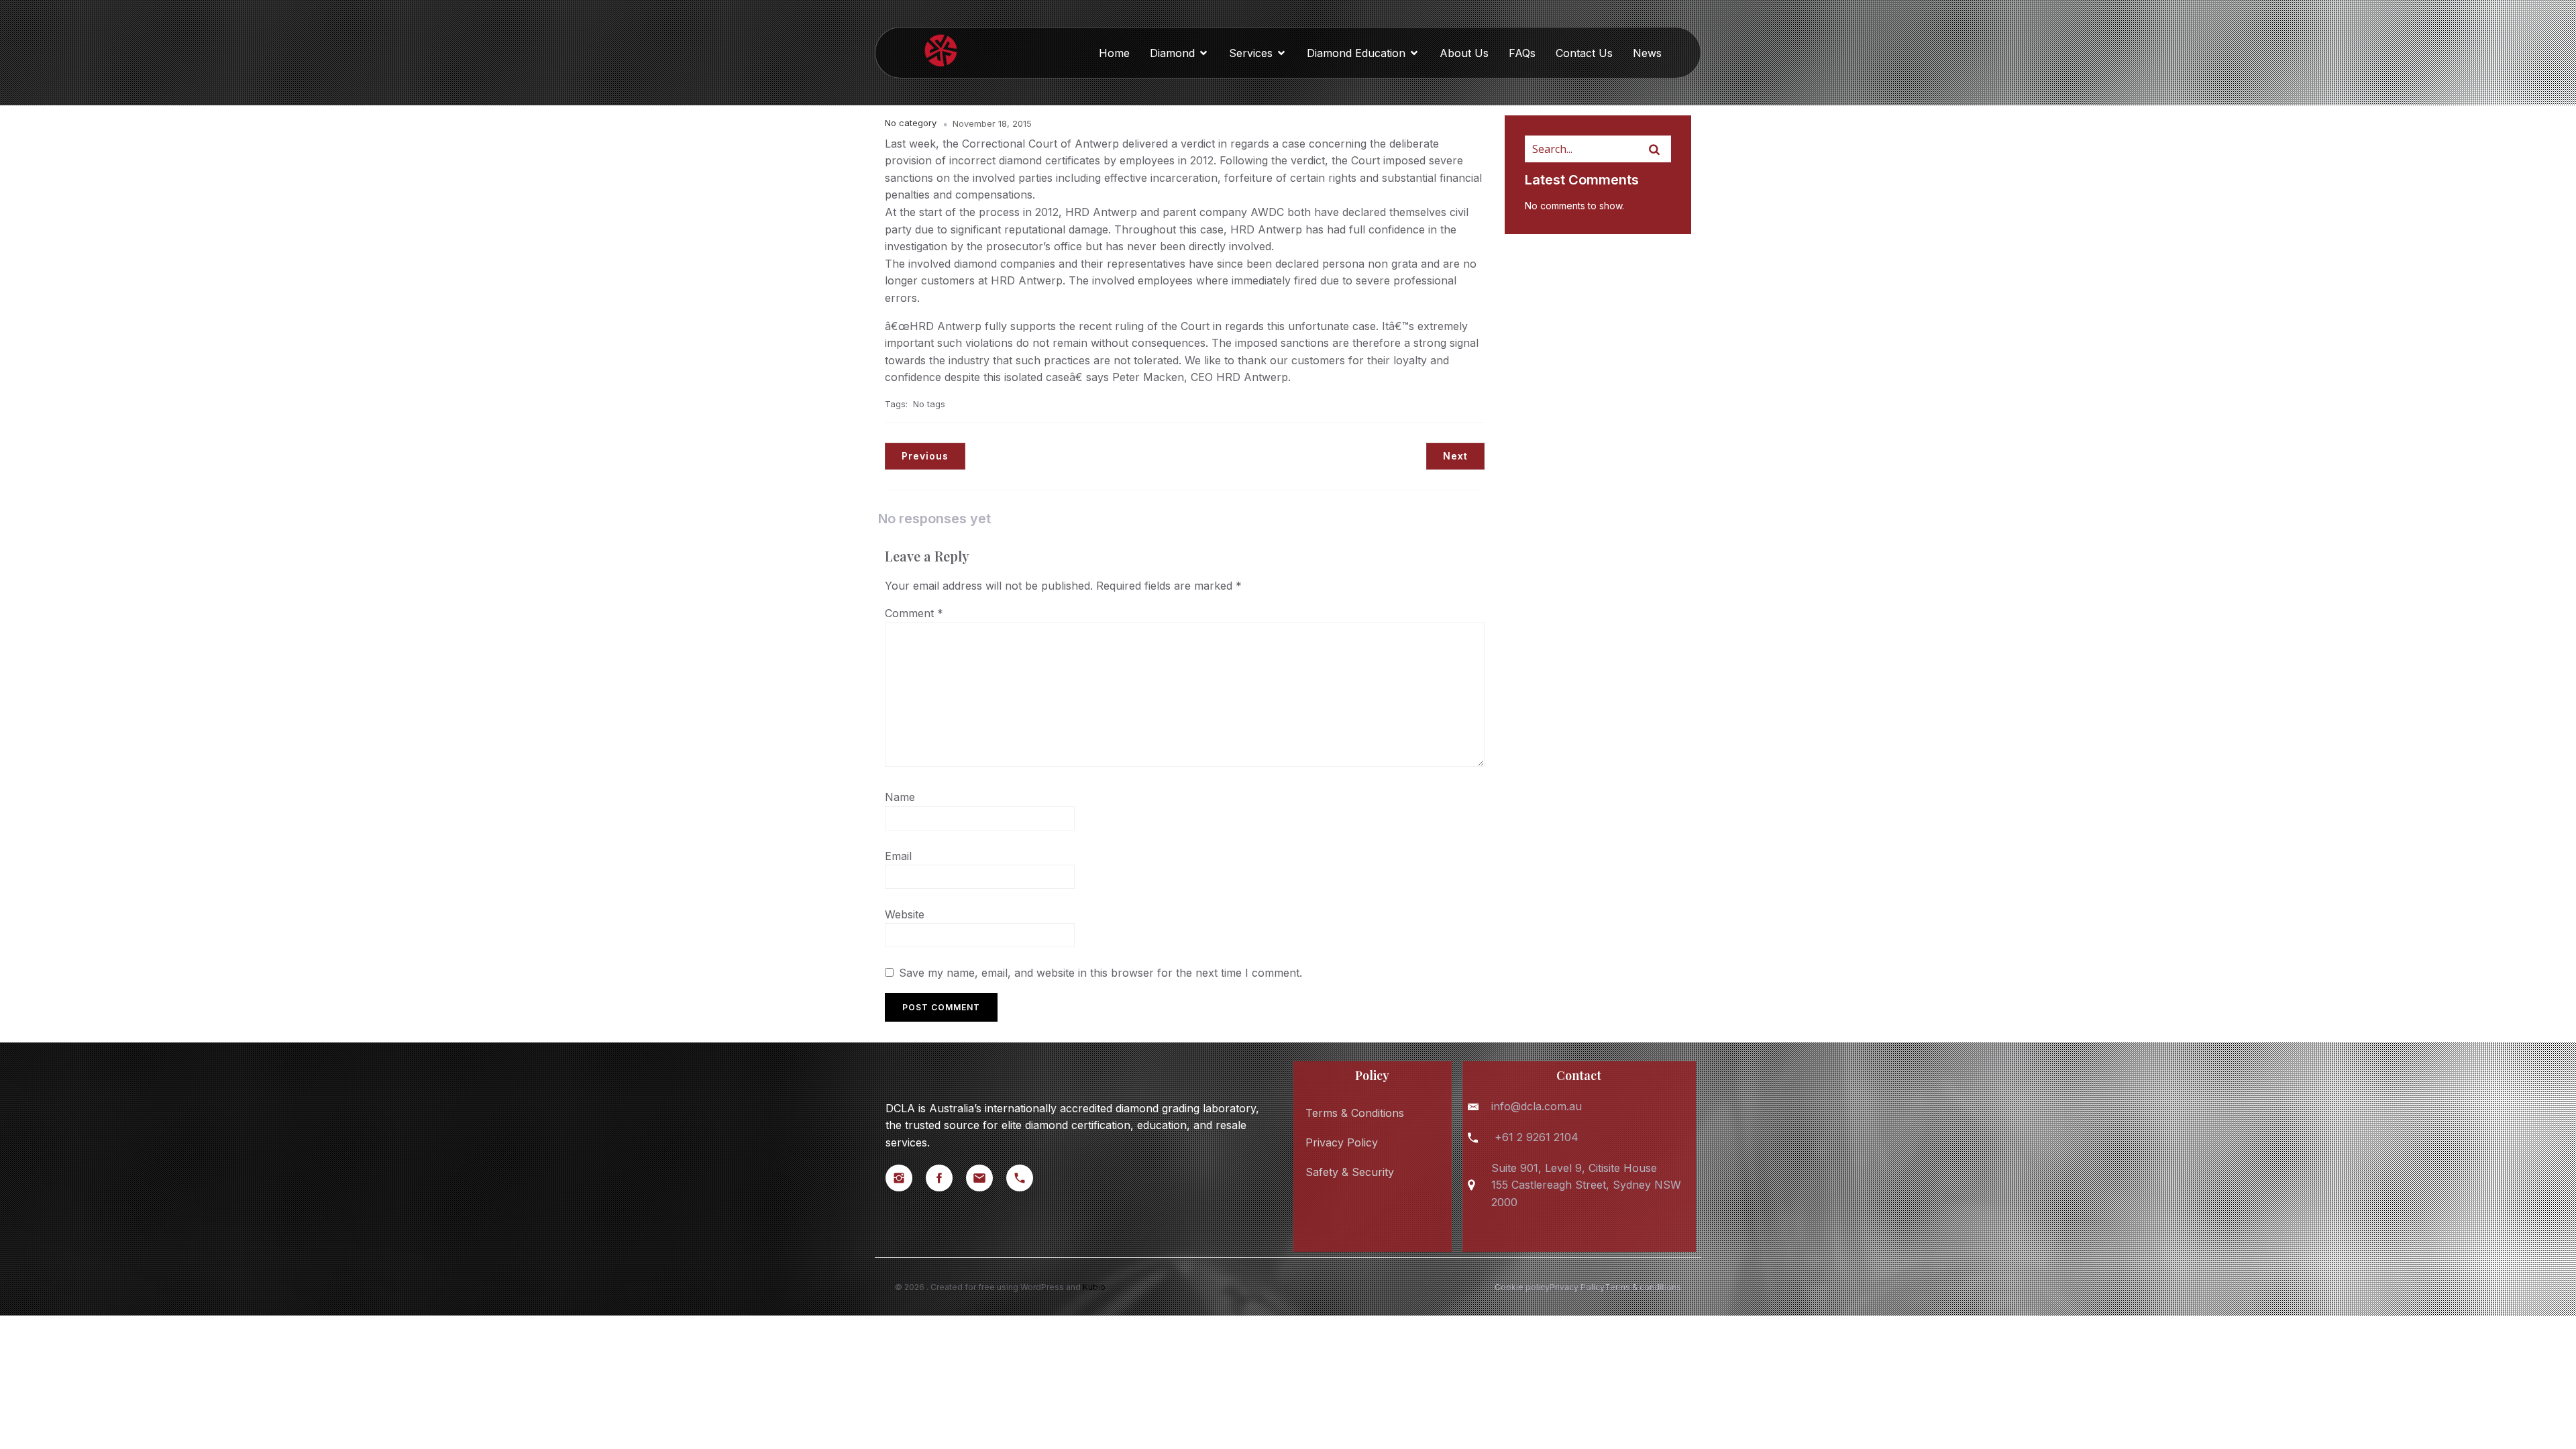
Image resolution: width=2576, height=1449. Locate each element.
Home (1114, 53)
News (1647, 53)
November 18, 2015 (992, 123)
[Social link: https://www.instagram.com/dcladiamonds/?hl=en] (906, 1178)
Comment (914, 613)
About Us (1464, 53)
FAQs (1522, 53)
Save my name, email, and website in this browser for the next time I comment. (1101, 973)
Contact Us (1584, 53)
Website (905, 914)
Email (898, 856)
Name (900, 797)
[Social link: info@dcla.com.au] (986, 1178)
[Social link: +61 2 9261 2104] (1026, 1178)
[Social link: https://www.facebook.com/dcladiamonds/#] (946, 1178)
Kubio (1094, 1287)
